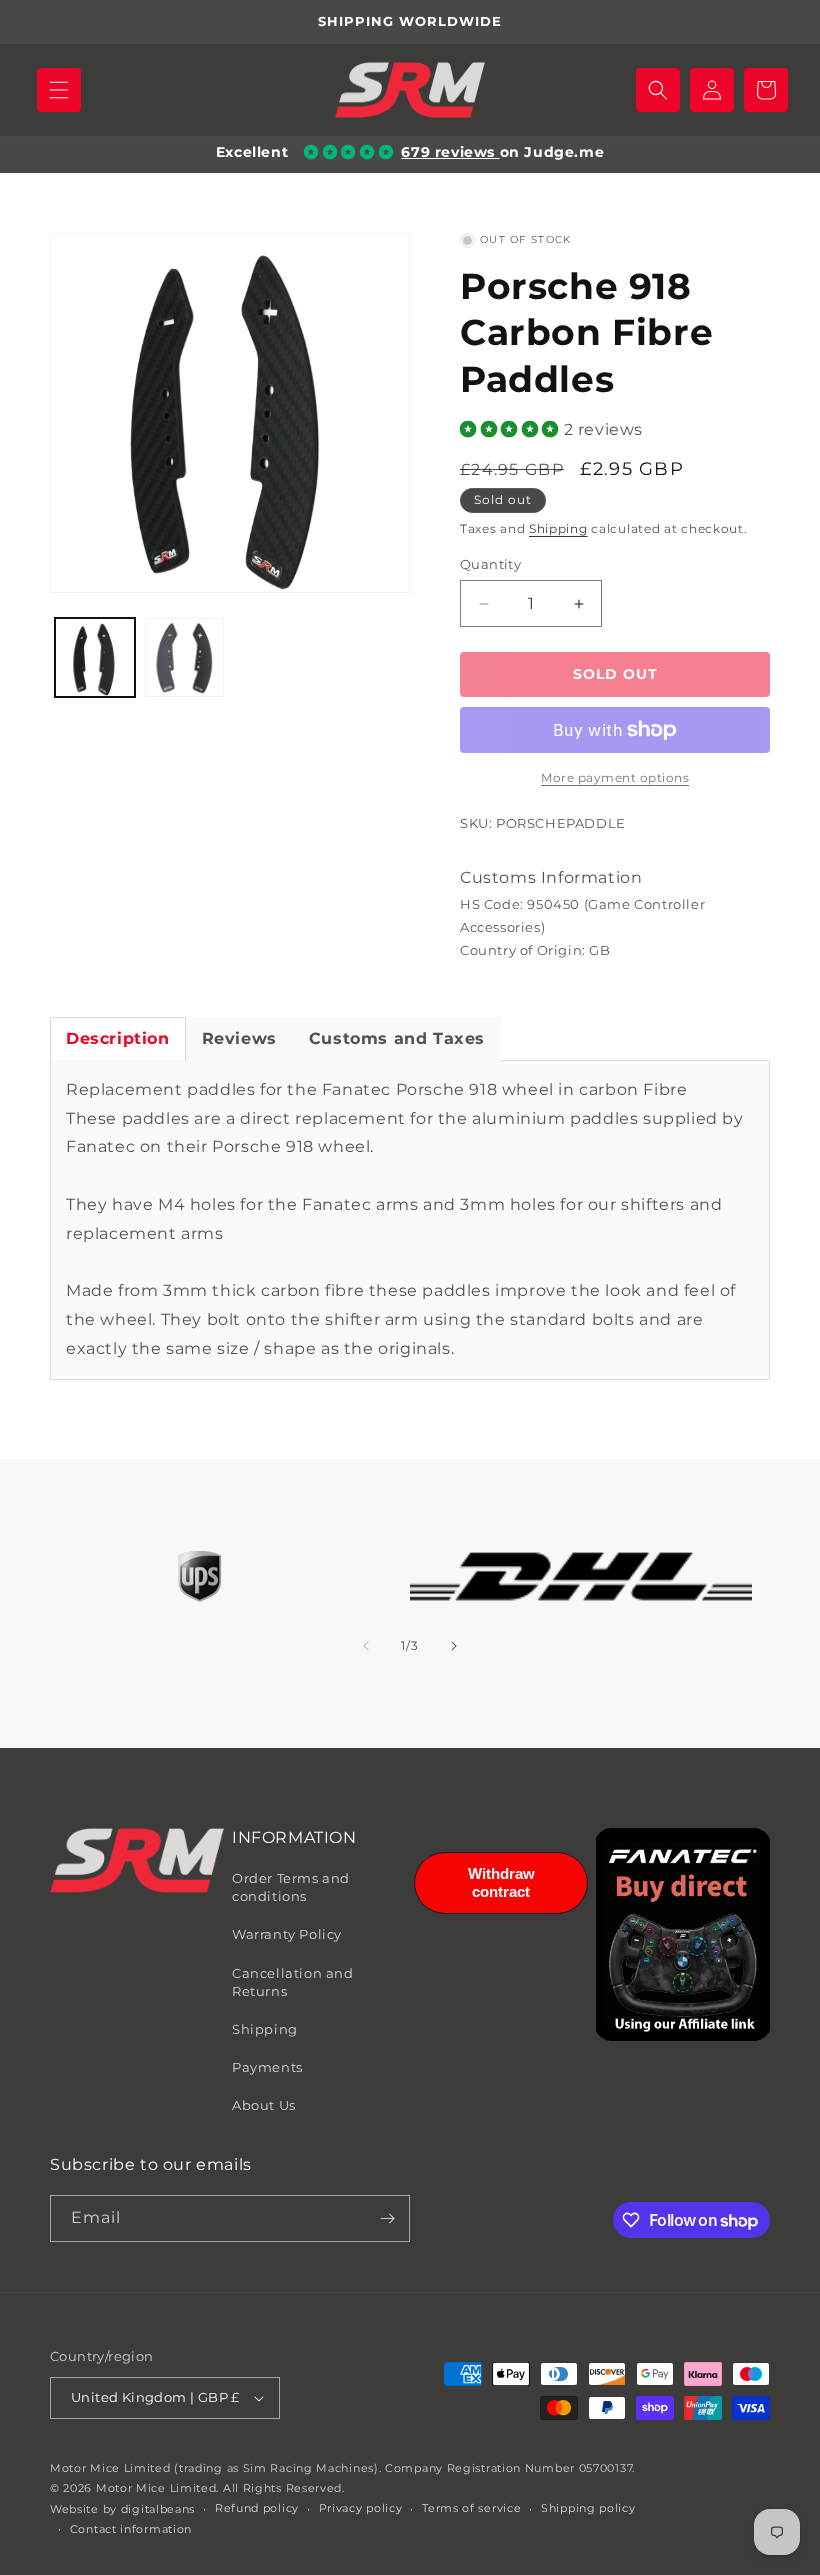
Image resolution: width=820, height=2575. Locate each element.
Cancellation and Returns (293, 1982)
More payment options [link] (615, 777)
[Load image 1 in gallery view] (95, 658)
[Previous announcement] (39, 22)
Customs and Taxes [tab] (397, 1038)
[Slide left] (366, 1646)
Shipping (558, 528)
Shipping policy (588, 2508)
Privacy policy (361, 2508)
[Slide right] (454, 1646)
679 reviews (450, 152)
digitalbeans (158, 2509)
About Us (264, 2105)
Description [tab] (118, 1038)
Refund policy (257, 2508)
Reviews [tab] (239, 1038)
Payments (267, 2067)
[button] (59, 90)
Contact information (131, 2529)
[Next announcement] (781, 22)
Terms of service (471, 2508)
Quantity (490, 564)
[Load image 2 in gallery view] (185, 658)
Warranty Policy (287, 1934)
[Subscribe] (387, 2218)
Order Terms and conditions (291, 1887)
